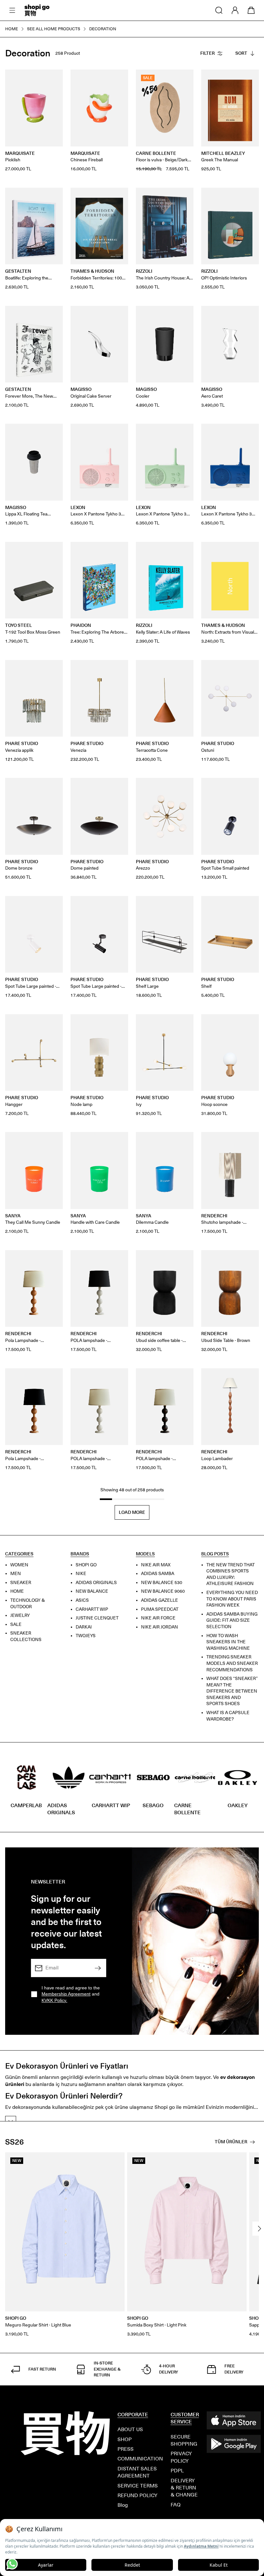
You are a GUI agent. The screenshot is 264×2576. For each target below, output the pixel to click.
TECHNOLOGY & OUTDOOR (28, 1604)
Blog (123, 2505)
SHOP (125, 2439)
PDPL (177, 2471)
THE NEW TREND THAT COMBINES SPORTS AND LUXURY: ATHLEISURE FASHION (231, 1574)
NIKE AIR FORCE (158, 1618)
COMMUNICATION (140, 2459)
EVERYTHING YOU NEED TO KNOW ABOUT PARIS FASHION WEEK (232, 1599)
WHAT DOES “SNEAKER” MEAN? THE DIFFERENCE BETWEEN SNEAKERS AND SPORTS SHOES (232, 1691)
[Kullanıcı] (235, 10)
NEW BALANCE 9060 (163, 1592)
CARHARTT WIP (92, 1609)
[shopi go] (37, 10)
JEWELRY (20, 1616)
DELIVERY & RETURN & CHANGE (184, 2488)
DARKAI (84, 1627)
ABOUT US (130, 2429)
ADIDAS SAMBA (158, 1574)
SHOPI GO (86, 1565)
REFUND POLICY (137, 2495)
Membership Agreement (66, 1994)
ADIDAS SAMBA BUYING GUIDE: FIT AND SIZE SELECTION (232, 1620)
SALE (16, 1624)
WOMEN (19, 1565)
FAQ (176, 2505)
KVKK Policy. (54, 2000)
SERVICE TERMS (138, 2486)
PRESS (126, 2449)
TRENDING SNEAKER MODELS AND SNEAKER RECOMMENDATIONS (232, 1664)
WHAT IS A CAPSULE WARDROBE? (228, 1716)
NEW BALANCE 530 (162, 1583)
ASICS (82, 1600)
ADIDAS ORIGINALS (96, 1583)
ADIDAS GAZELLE (160, 1600)
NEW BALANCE (92, 1592)
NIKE (81, 1574)
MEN (16, 1574)
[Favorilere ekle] (54, 78)
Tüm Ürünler (231, 2142)
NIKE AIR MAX (156, 1565)
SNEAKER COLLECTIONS (26, 1637)
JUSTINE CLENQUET (97, 1618)
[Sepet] (251, 10)
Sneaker (21, 1583)
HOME (17, 1592)
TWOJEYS (86, 1636)
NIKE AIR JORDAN (160, 1627)
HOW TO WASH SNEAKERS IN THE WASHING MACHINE (228, 1642)
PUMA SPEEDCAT (160, 1609)
